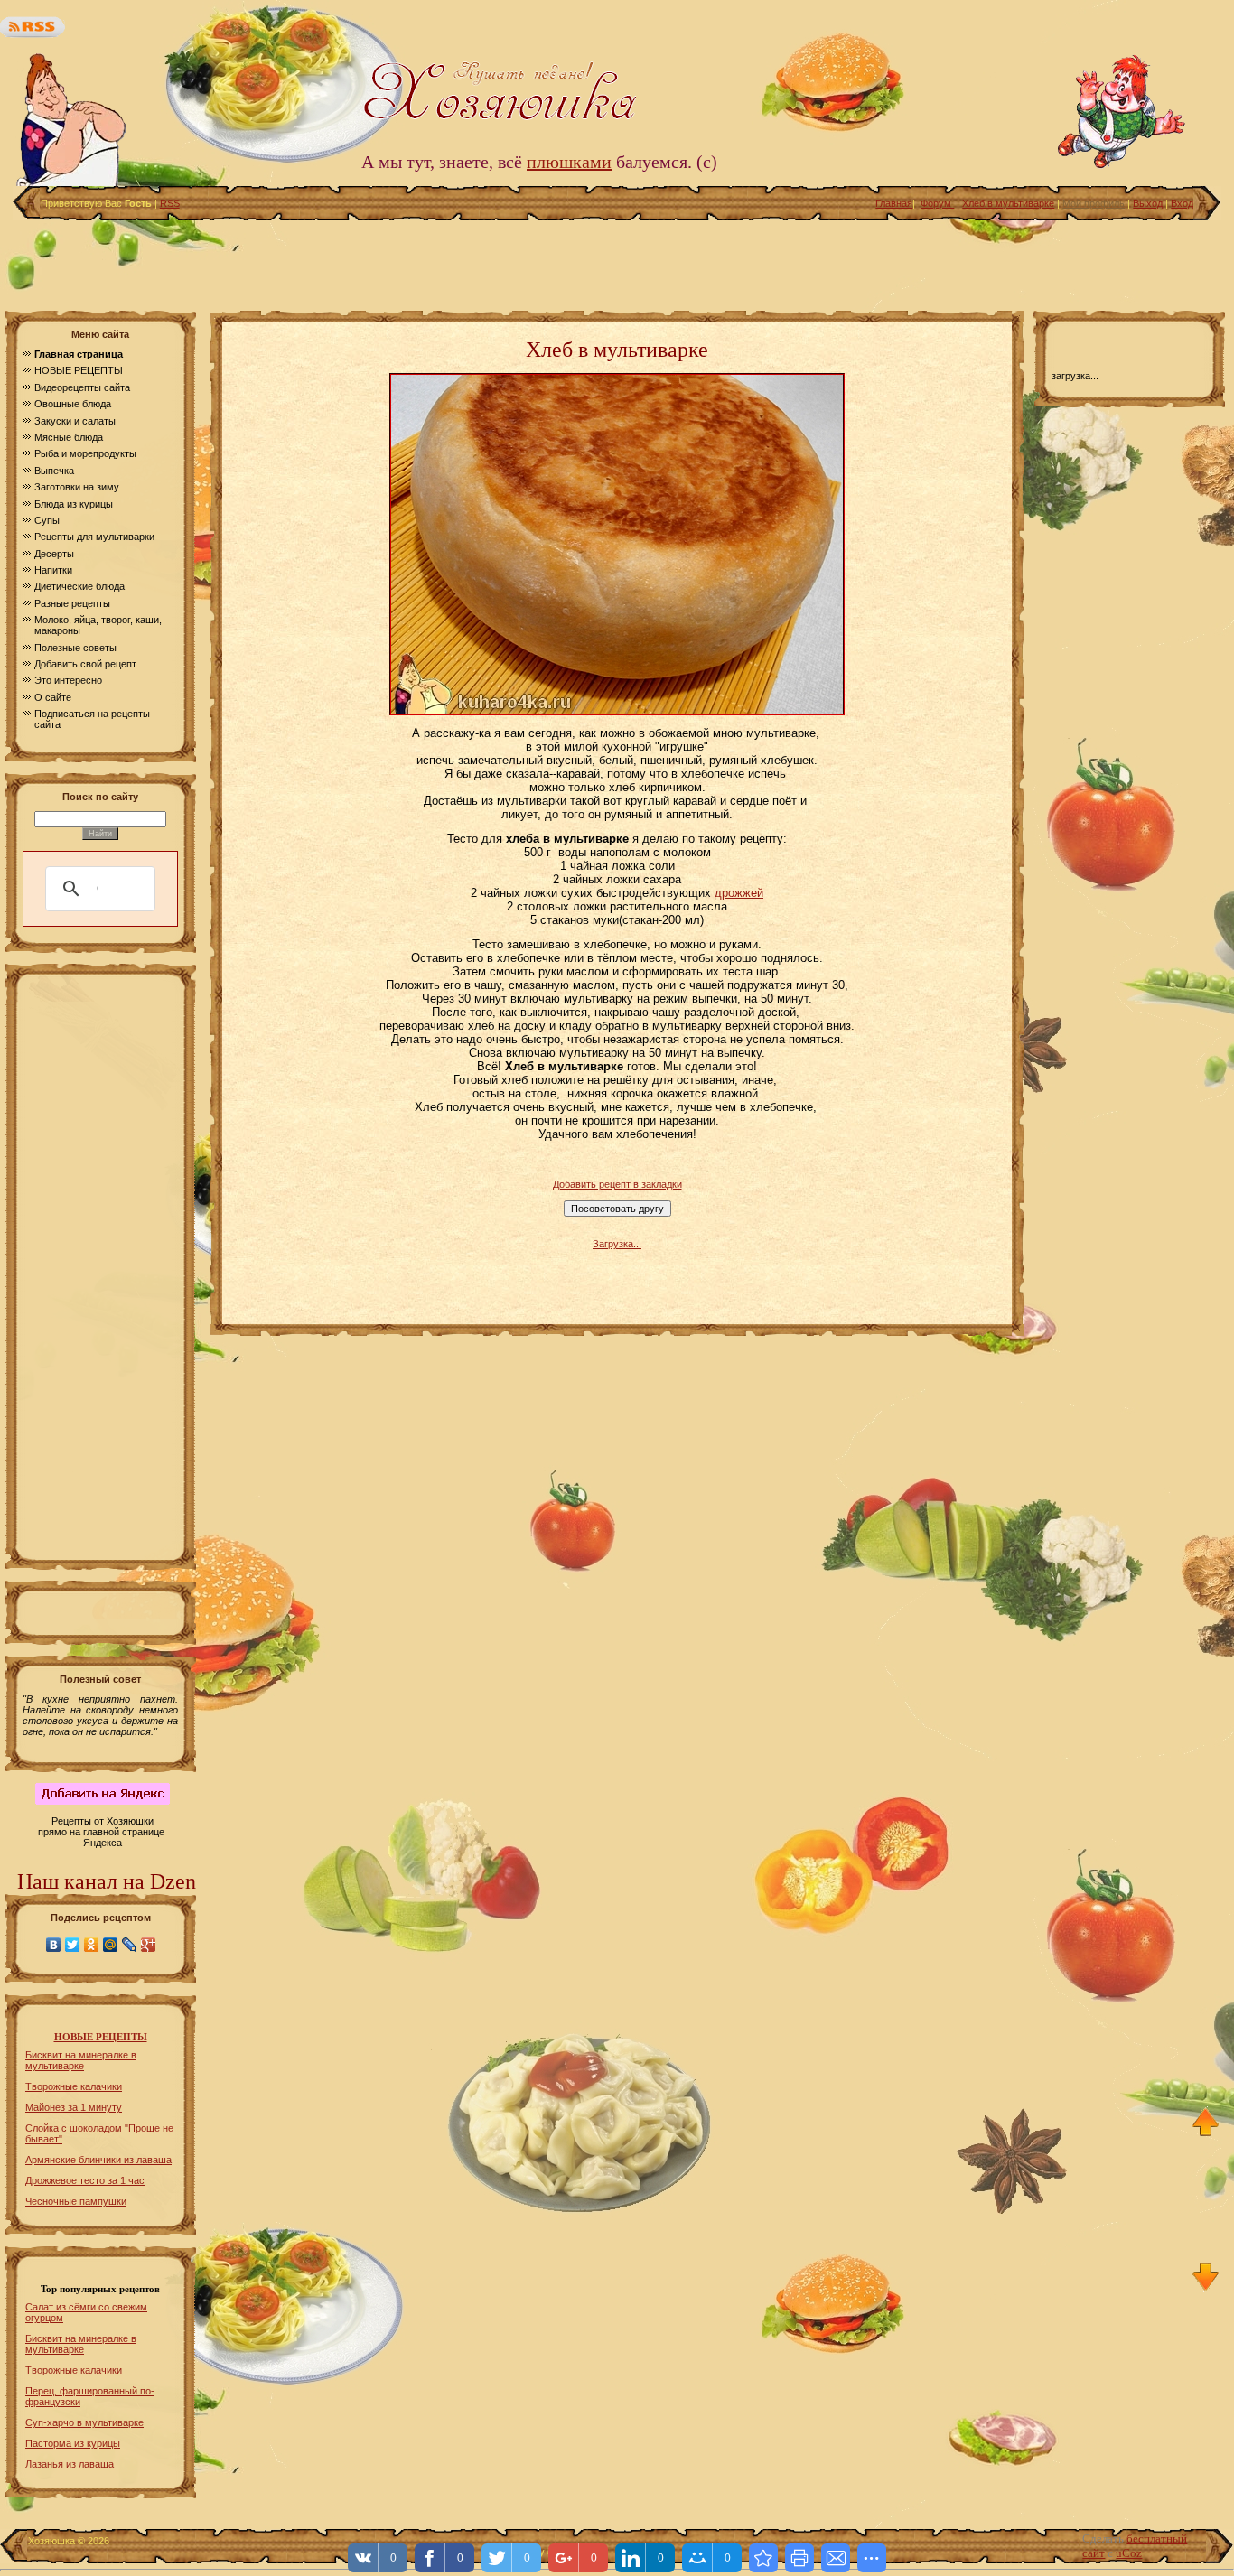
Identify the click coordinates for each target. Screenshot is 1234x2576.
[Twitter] (73, 1945)
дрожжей (739, 893)
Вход (1182, 203)
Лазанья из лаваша (70, 2464)
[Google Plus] (149, 1945)
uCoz (1129, 2553)
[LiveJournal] (130, 1945)
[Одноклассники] (92, 1945)
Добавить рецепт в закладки (617, 1184)
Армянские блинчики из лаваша (98, 2160)
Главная (894, 203)
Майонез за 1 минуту (74, 2107)
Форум (937, 203)
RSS (170, 203)
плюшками (569, 162)
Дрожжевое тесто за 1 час (85, 2180)
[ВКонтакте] (54, 1945)
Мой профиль (1094, 203)
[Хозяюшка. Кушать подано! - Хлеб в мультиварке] (763, 2558)
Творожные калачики (74, 2086)
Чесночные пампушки (76, 2201)
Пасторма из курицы (73, 2443)
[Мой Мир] (111, 1945)
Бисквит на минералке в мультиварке (81, 2060)
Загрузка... (617, 1244)
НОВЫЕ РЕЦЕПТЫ (101, 2037)
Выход (1148, 203)
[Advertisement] (617, 261)
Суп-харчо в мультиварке (84, 2422)
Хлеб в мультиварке (1008, 203)
